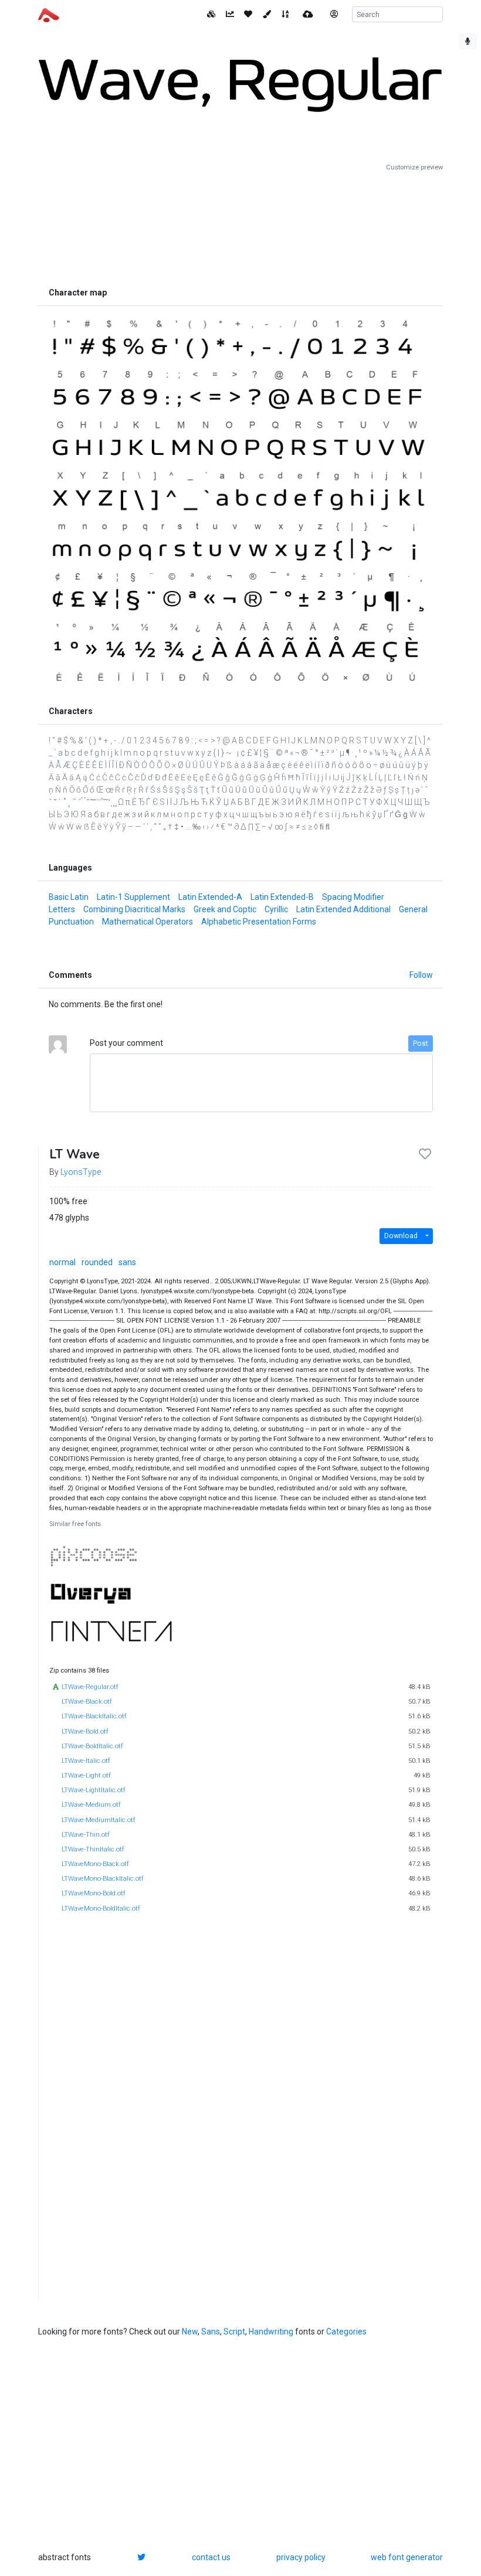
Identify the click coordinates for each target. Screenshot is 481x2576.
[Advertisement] (240, 227)
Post (421, 1044)
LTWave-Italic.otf (86, 1761)
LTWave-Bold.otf (85, 1732)
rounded (97, 1262)
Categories (346, 2332)
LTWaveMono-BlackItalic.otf (103, 1879)
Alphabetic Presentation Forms (259, 922)
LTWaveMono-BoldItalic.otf (101, 1909)
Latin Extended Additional (343, 909)
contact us (211, 2557)
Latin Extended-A (210, 897)
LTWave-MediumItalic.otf (99, 1820)
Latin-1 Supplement (133, 897)
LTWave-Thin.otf (86, 1835)
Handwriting (271, 2332)
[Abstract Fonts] (49, 14)
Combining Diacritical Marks (134, 909)
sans (127, 1262)
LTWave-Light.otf (86, 1775)
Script (234, 2332)
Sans (211, 2332)
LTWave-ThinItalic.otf (93, 1849)
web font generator (407, 2557)
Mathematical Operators (148, 922)
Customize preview (414, 167)
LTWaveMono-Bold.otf (94, 1893)
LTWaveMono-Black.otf (95, 1864)
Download (401, 1236)
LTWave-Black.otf (87, 1702)
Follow (421, 975)
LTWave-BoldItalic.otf (92, 1746)
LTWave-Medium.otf (91, 1805)
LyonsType (81, 1172)
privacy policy (301, 2557)
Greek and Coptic (225, 909)
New (190, 2332)
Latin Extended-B (282, 897)
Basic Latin (69, 897)
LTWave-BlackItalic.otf (94, 1716)
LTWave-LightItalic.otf (94, 1790)
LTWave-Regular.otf (90, 1687)
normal (62, 1262)
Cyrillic (276, 909)
